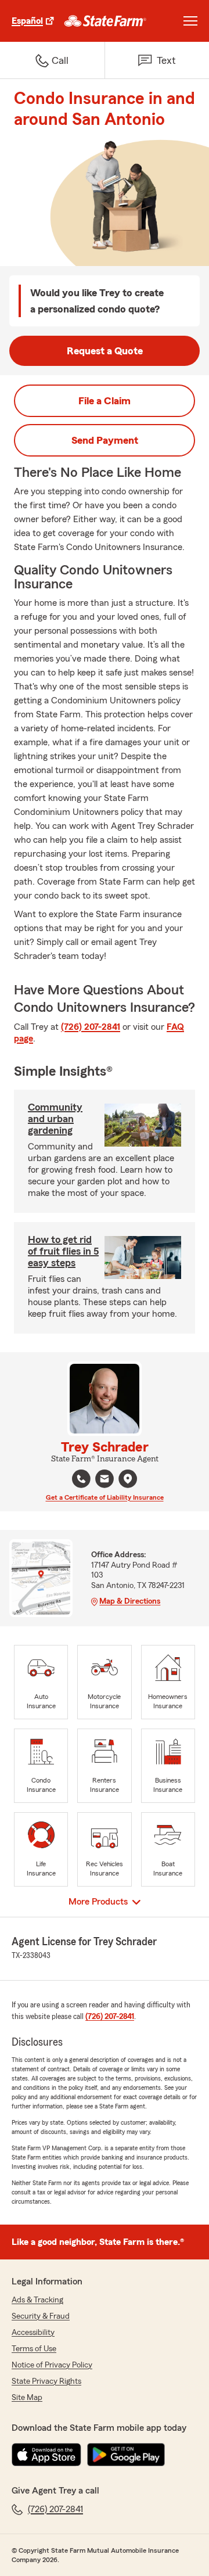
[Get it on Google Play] (126, 2455)
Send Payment (105, 440)
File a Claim (105, 401)
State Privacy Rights (46, 2381)
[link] (105, 21)
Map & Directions (130, 1601)
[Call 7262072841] (81, 1479)
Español (27, 21)
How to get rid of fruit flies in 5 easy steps (63, 1251)
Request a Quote (105, 351)
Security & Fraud (41, 2316)
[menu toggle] (190, 21)
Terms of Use (34, 2349)
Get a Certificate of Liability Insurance (105, 1497)
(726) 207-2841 (91, 1027)
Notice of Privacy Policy (52, 2365)
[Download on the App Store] (46, 2455)
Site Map (27, 2398)
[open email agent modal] (105, 1480)
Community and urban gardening (55, 1119)
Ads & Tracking (37, 2300)
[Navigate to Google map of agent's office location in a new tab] (128, 1479)
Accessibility (33, 2333)
